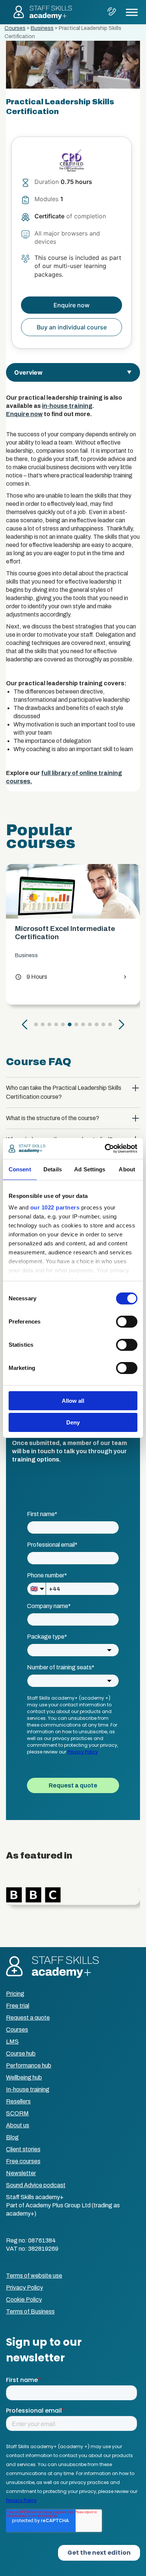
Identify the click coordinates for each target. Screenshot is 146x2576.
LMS (12, 2042)
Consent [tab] (20, 1169)
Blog (12, 2137)
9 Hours (31, 977)
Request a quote (28, 2018)
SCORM (17, 2113)
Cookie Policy (24, 2300)
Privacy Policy (25, 2288)
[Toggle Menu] (132, 12)
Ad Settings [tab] (90, 1169)
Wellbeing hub (24, 2077)
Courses (15, 28)
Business (42, 28)
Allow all (73, 1401)
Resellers (18, 2101)
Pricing (15, 1994)
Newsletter (21, 2173)
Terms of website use (34, 2276)
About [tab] (127, 1169)
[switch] (127, 1322)
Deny (73, 1422)
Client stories (23, 2149)
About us (18, 2125)
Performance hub (29, 2065)
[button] (25, 1024)
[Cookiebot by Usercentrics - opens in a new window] (105, 1149)
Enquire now (24, 414)
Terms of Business (30, 2311)
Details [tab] (53, 1169)
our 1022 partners (55, 1207)
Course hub (21, 2054)
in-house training (67, 406)
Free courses (23, 2161)
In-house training (28, 2089)
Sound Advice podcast (36, 2185)
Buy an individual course (72, 327)
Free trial (18, 2006)
